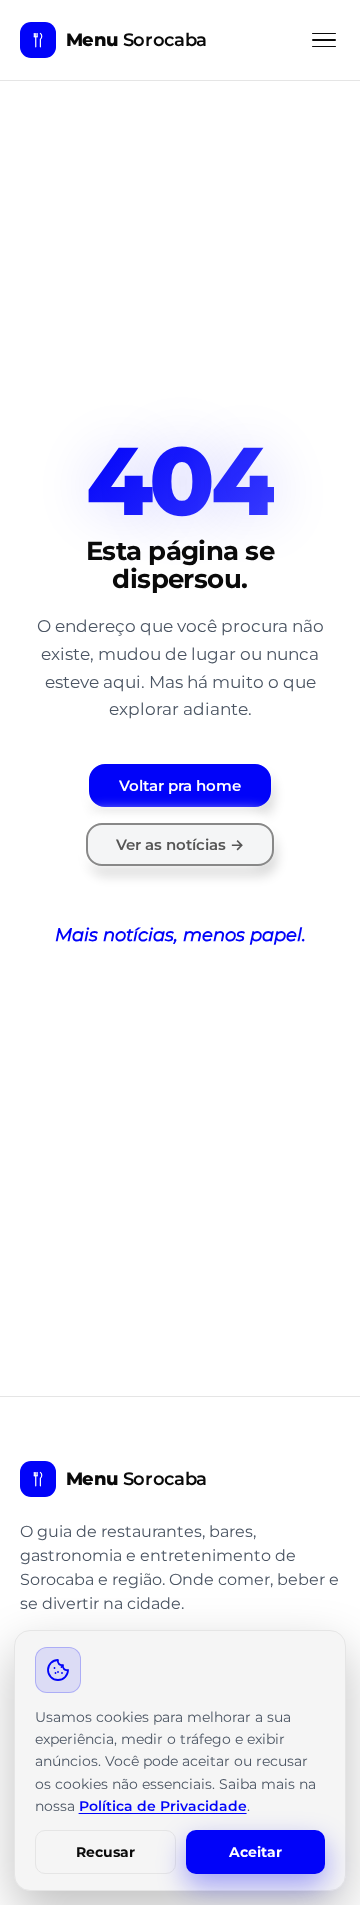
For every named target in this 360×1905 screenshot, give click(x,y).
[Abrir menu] (324, 40)
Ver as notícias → (180, 844)
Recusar (105, 1852)
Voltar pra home (180, 785)
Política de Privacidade (163, 1806)
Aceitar (255, 1852)
